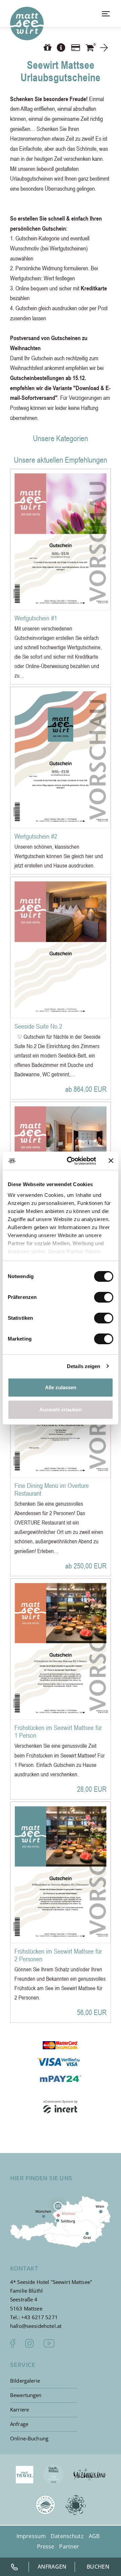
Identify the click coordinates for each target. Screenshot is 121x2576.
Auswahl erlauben (61, 1410)
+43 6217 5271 (39, 2317)
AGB (94, 2536)
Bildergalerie (25, 2381)
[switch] (104, 1297)
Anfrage (19, 2424)
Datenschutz (67, 2536)
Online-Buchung (29, 2438)
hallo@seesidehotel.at (36, 2326)
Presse (46, 2546)
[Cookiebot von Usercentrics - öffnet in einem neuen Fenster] (71, 1161)
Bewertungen (26, 2395)
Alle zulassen (61, 1387)
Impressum (31, 2536)
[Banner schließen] (111, 1161)
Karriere (19, 2409)
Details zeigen (84, 1366)
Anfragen (52, 2567)
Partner (69, 2546)
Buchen (98, 2567)
